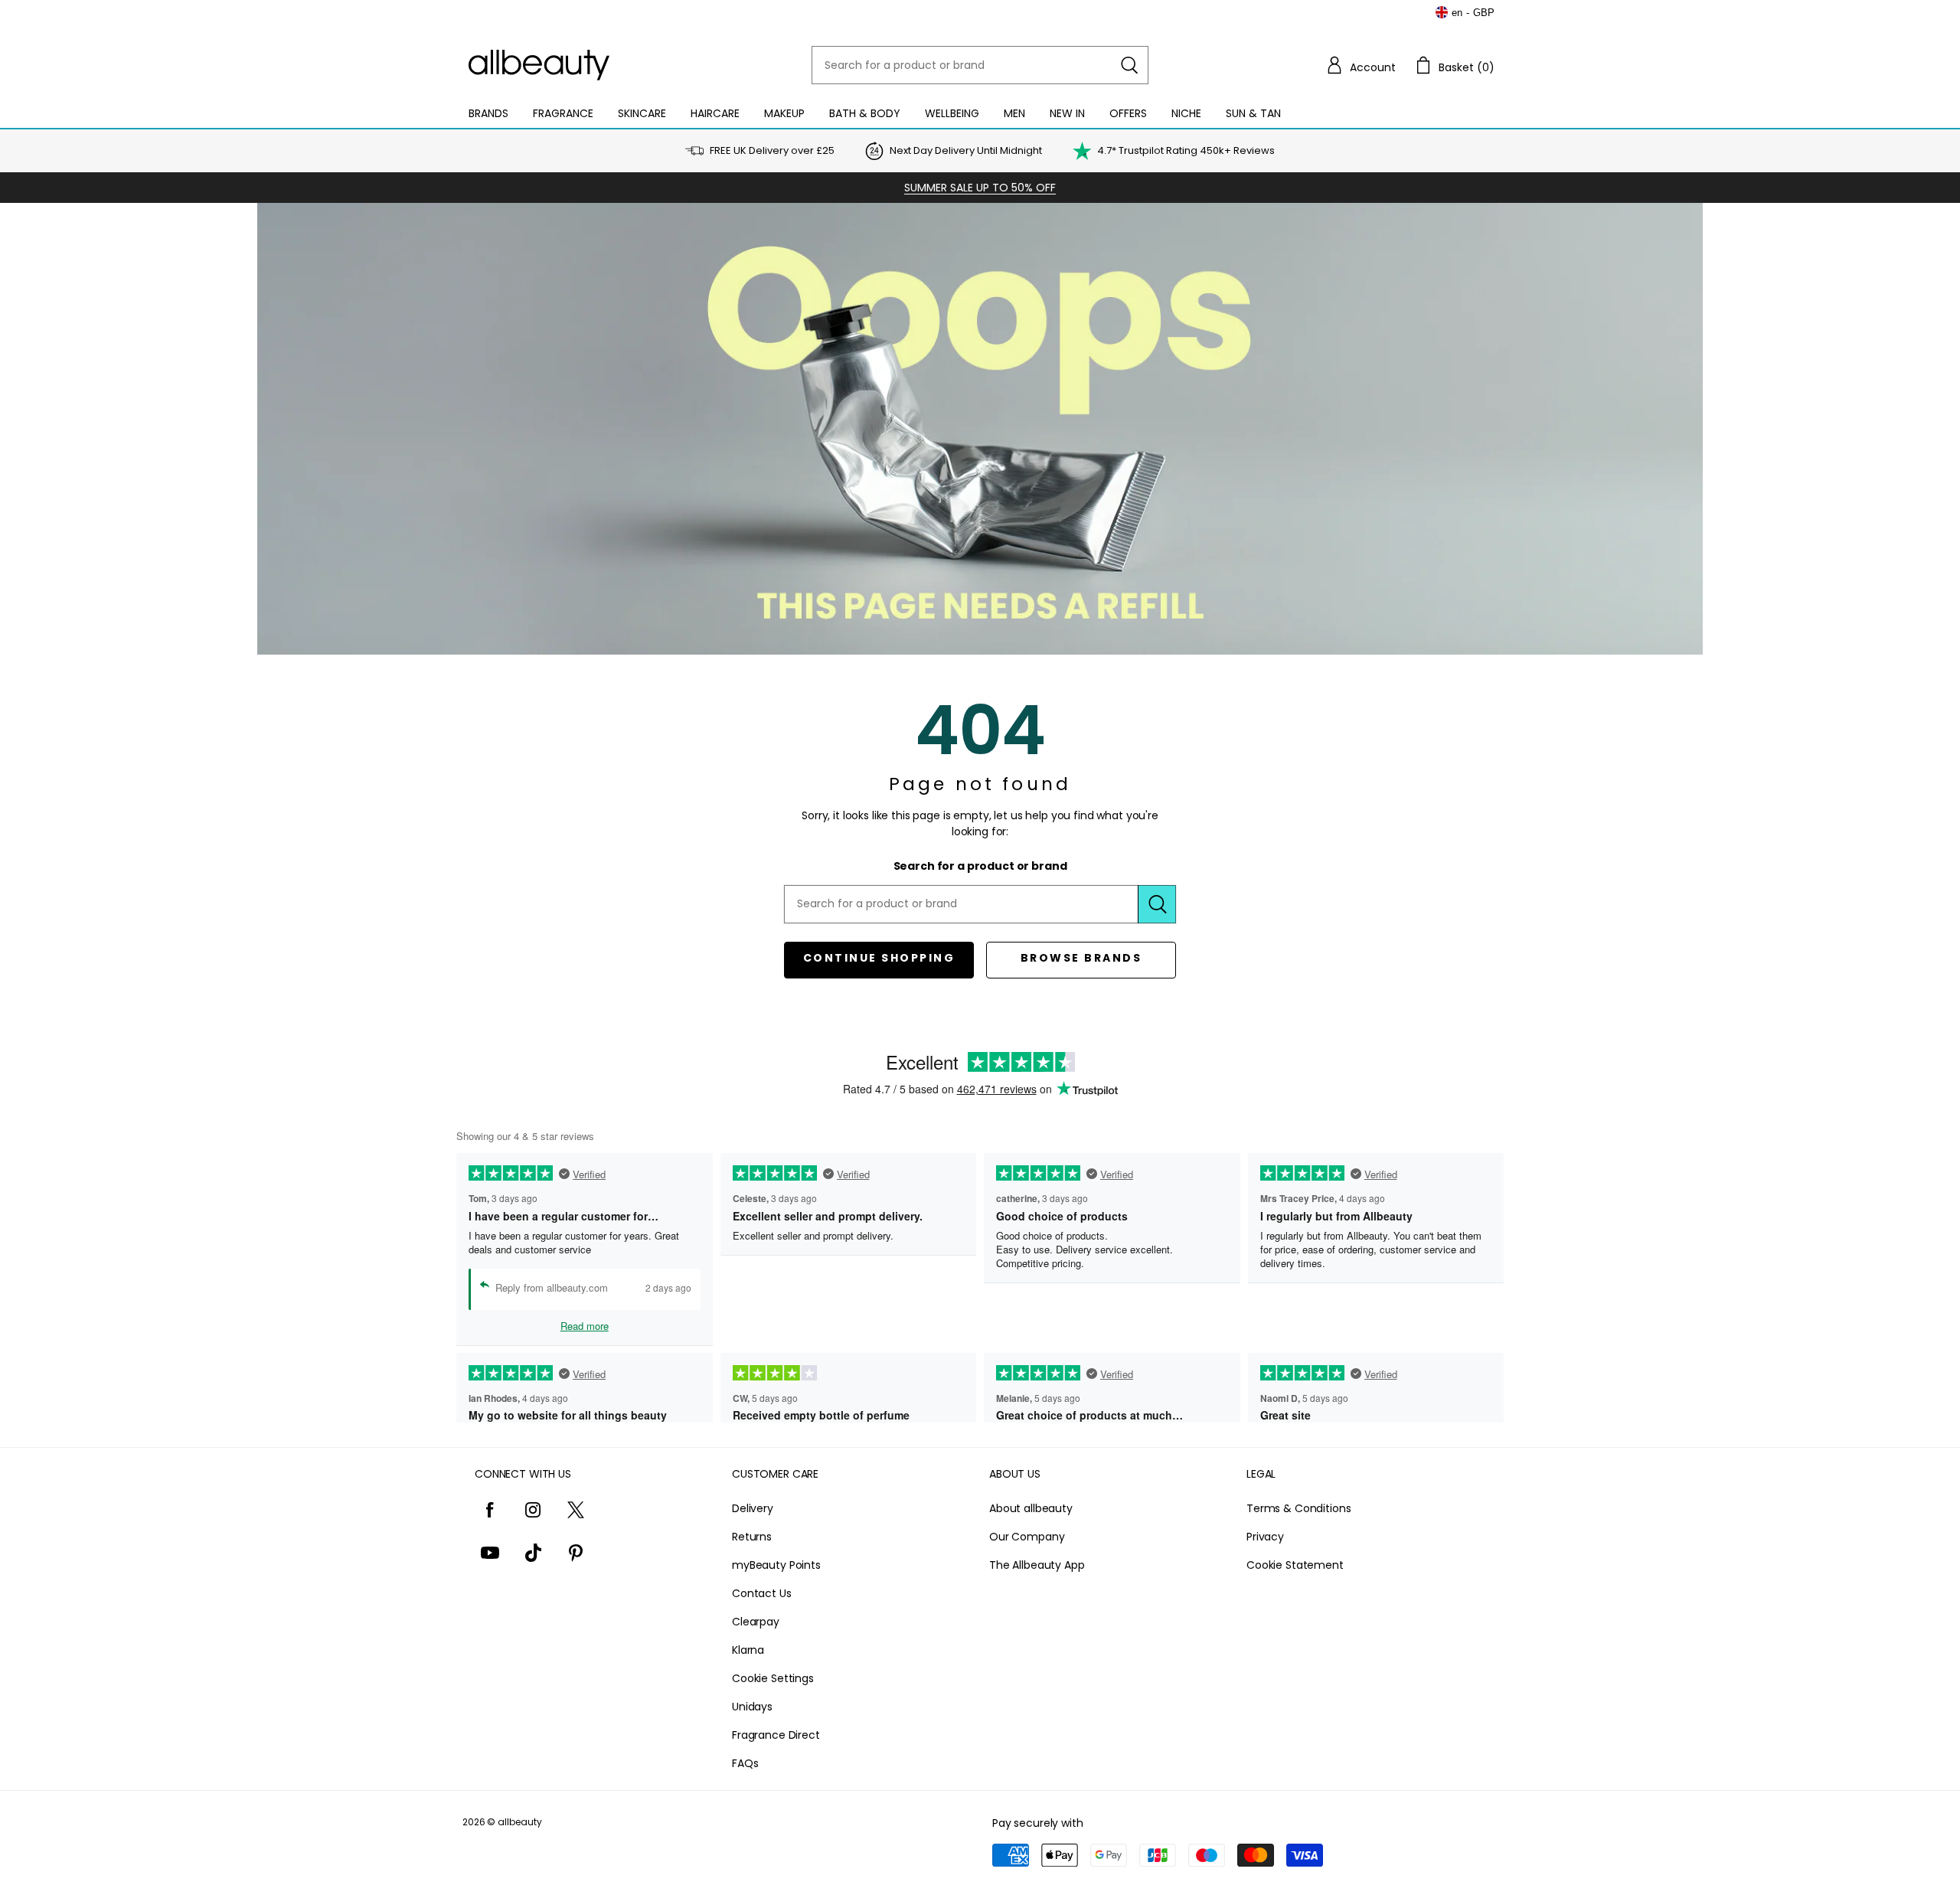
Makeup (784, 113)
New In (1067, 113)
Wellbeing (952, 113)
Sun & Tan (1253, 113)
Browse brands (1081, 958)
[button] (1361, 65)
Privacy (1265, 1537)
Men (1014, 113)
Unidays (752, 1707)
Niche (1186, 113)
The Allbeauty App (1037, 1565)
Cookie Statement (1295, 1565)
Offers (1128, 113)
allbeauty (520, 1822)
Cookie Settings (773, 1678)
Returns (752, 1537)
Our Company (1027, 1537)
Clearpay (756, 1622)
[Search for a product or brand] (1129, 65)
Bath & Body (865, 113)
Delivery (753, 1508)
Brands (488, 113)
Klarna (748, 1650)
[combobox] (980, 65)
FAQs (745, 1763)
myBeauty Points (776, 1565)
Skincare (642, 113)
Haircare (715, 113)
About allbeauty (1031, 1508)
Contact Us (762, 1593)
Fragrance (563, 113)
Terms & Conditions (1298, 1508)
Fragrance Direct (776, 1735)
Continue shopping (879, 958)
